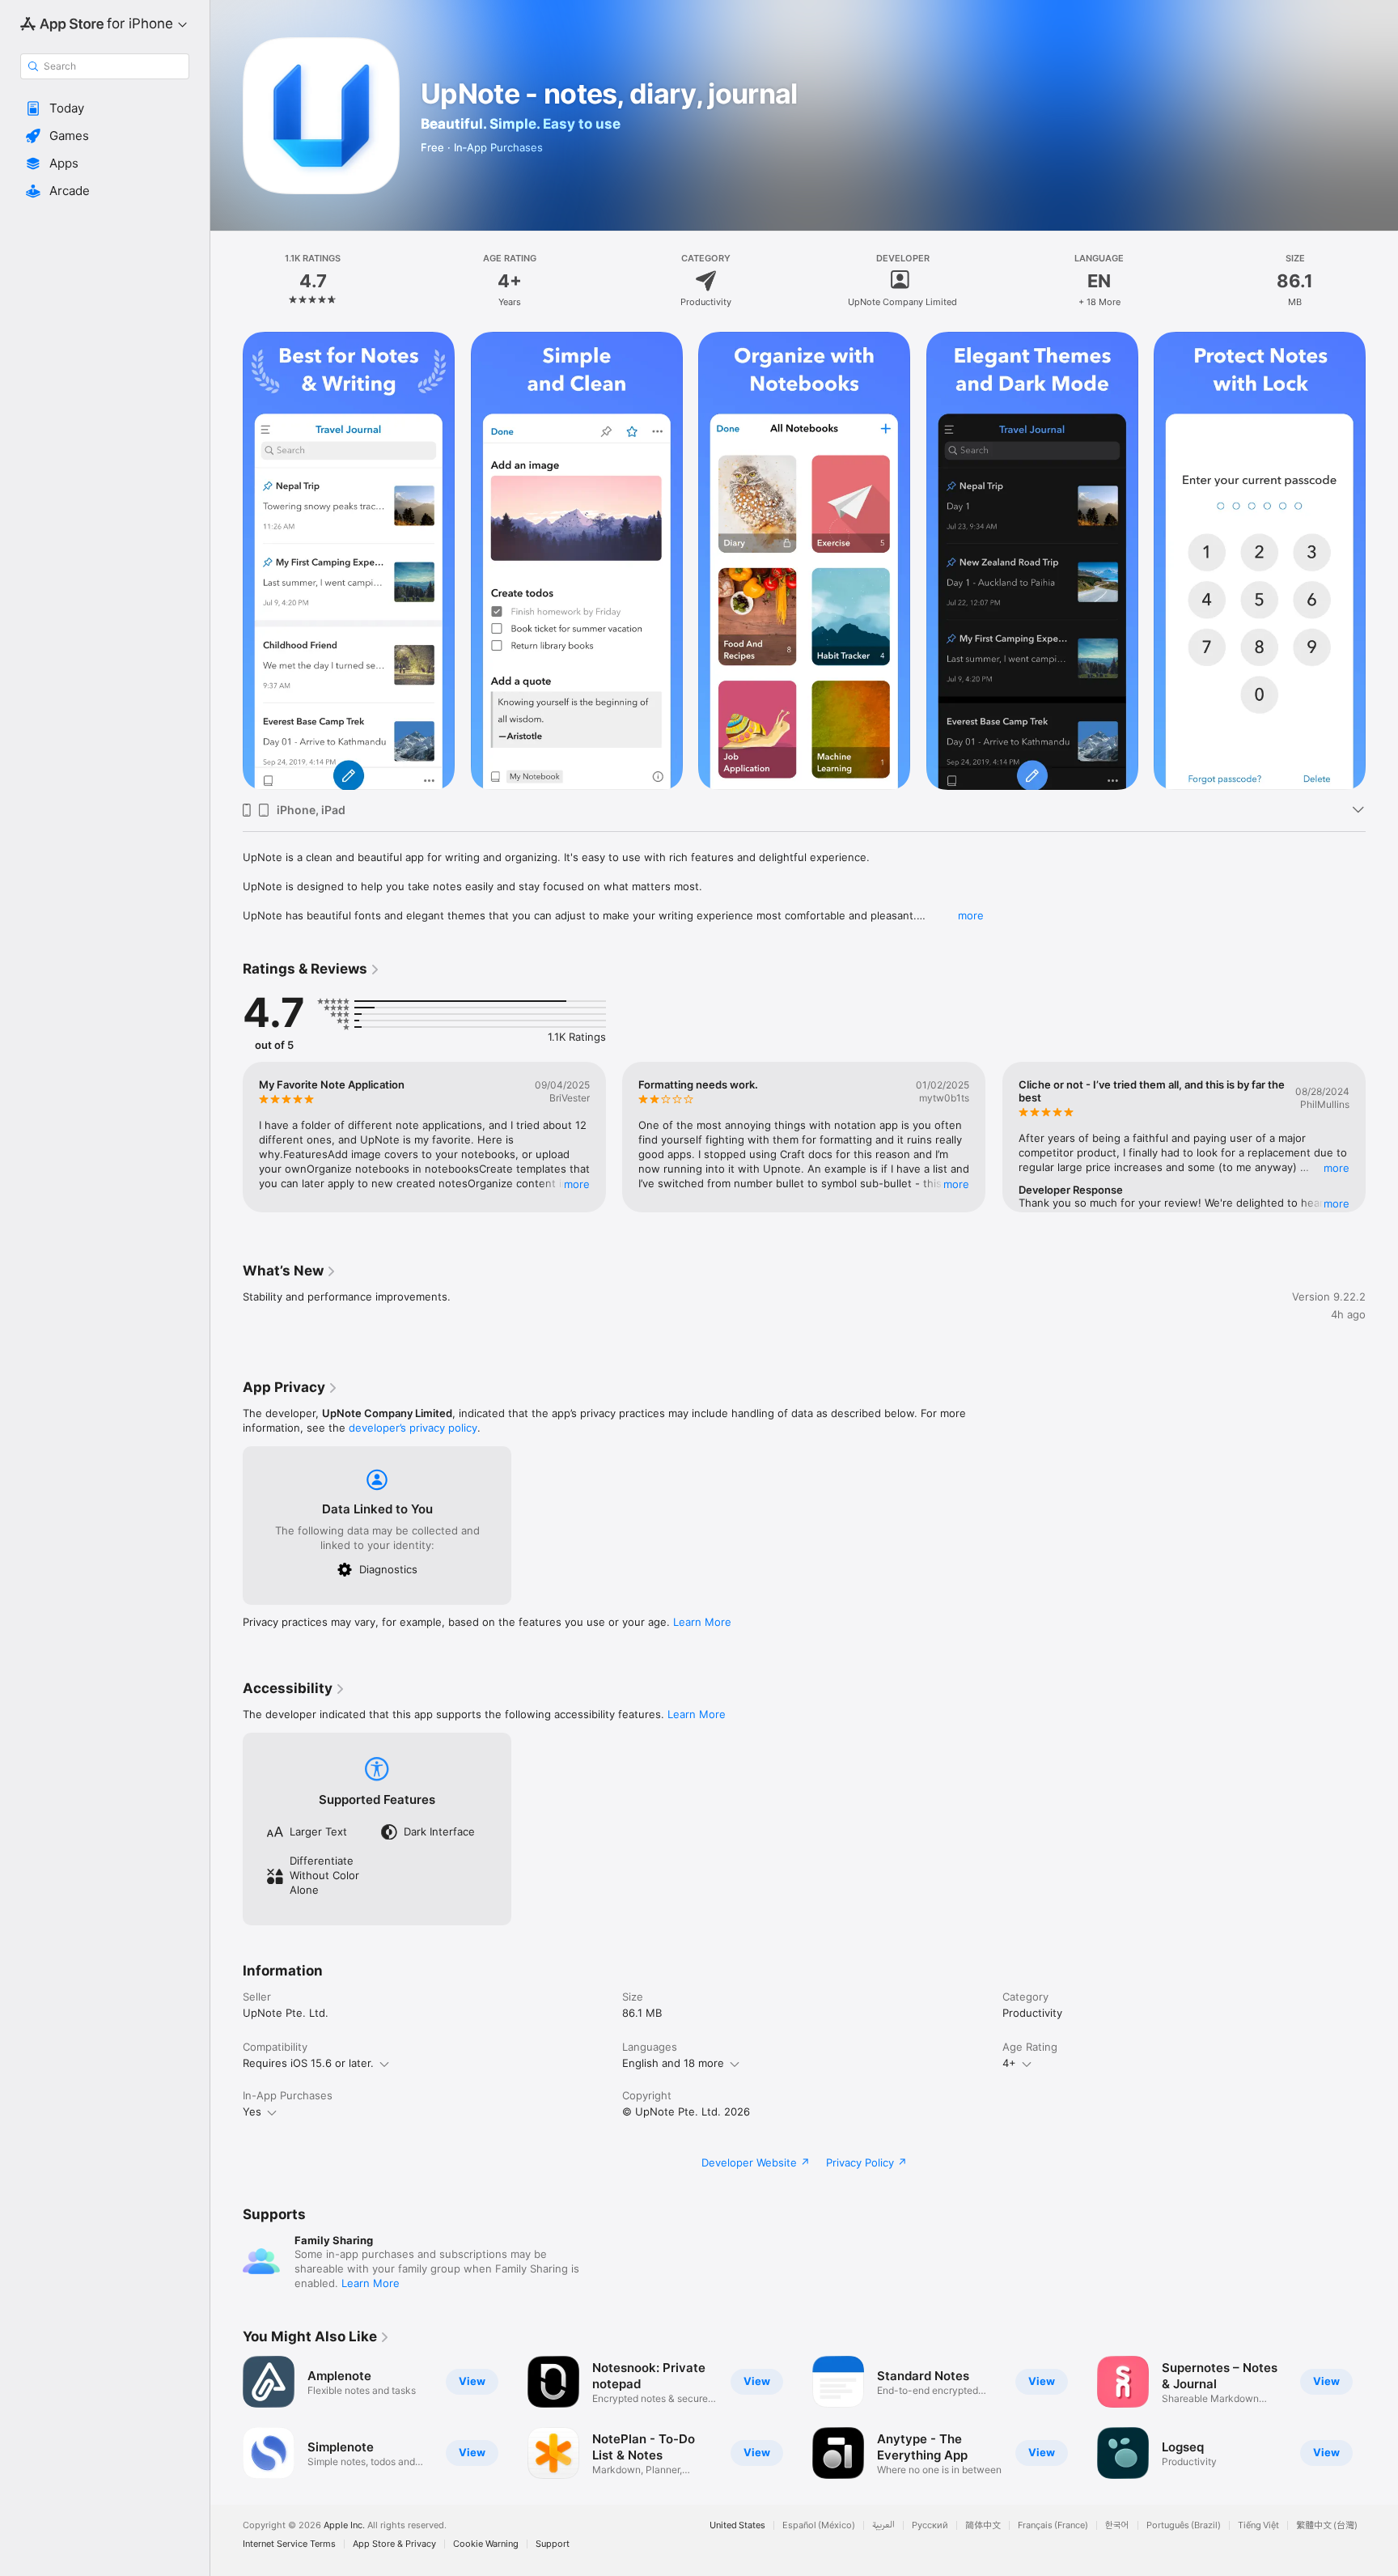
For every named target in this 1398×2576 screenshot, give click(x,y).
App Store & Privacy (394, 2544)
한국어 (1117, 2525)
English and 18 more (673, 2063)
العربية (883, 2525)
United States (737, 2525)
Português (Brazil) (1184, 2525)
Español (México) (819, 2525)
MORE (577, 1184)
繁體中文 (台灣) (1327, 2525)
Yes (252, 2111)
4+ (1009, 2063)
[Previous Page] (227, 1137)
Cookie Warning (486, 2544)
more (971, 915)
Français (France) (1053, 2525)
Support (553, 2544)
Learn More (702, 1622)
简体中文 (983, 2525)
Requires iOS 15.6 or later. (308, 2063)
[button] (105, 108)
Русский (930, 2525)
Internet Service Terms (289, 2544)
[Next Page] (1382, 1137)
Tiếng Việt (1258, 2525)
